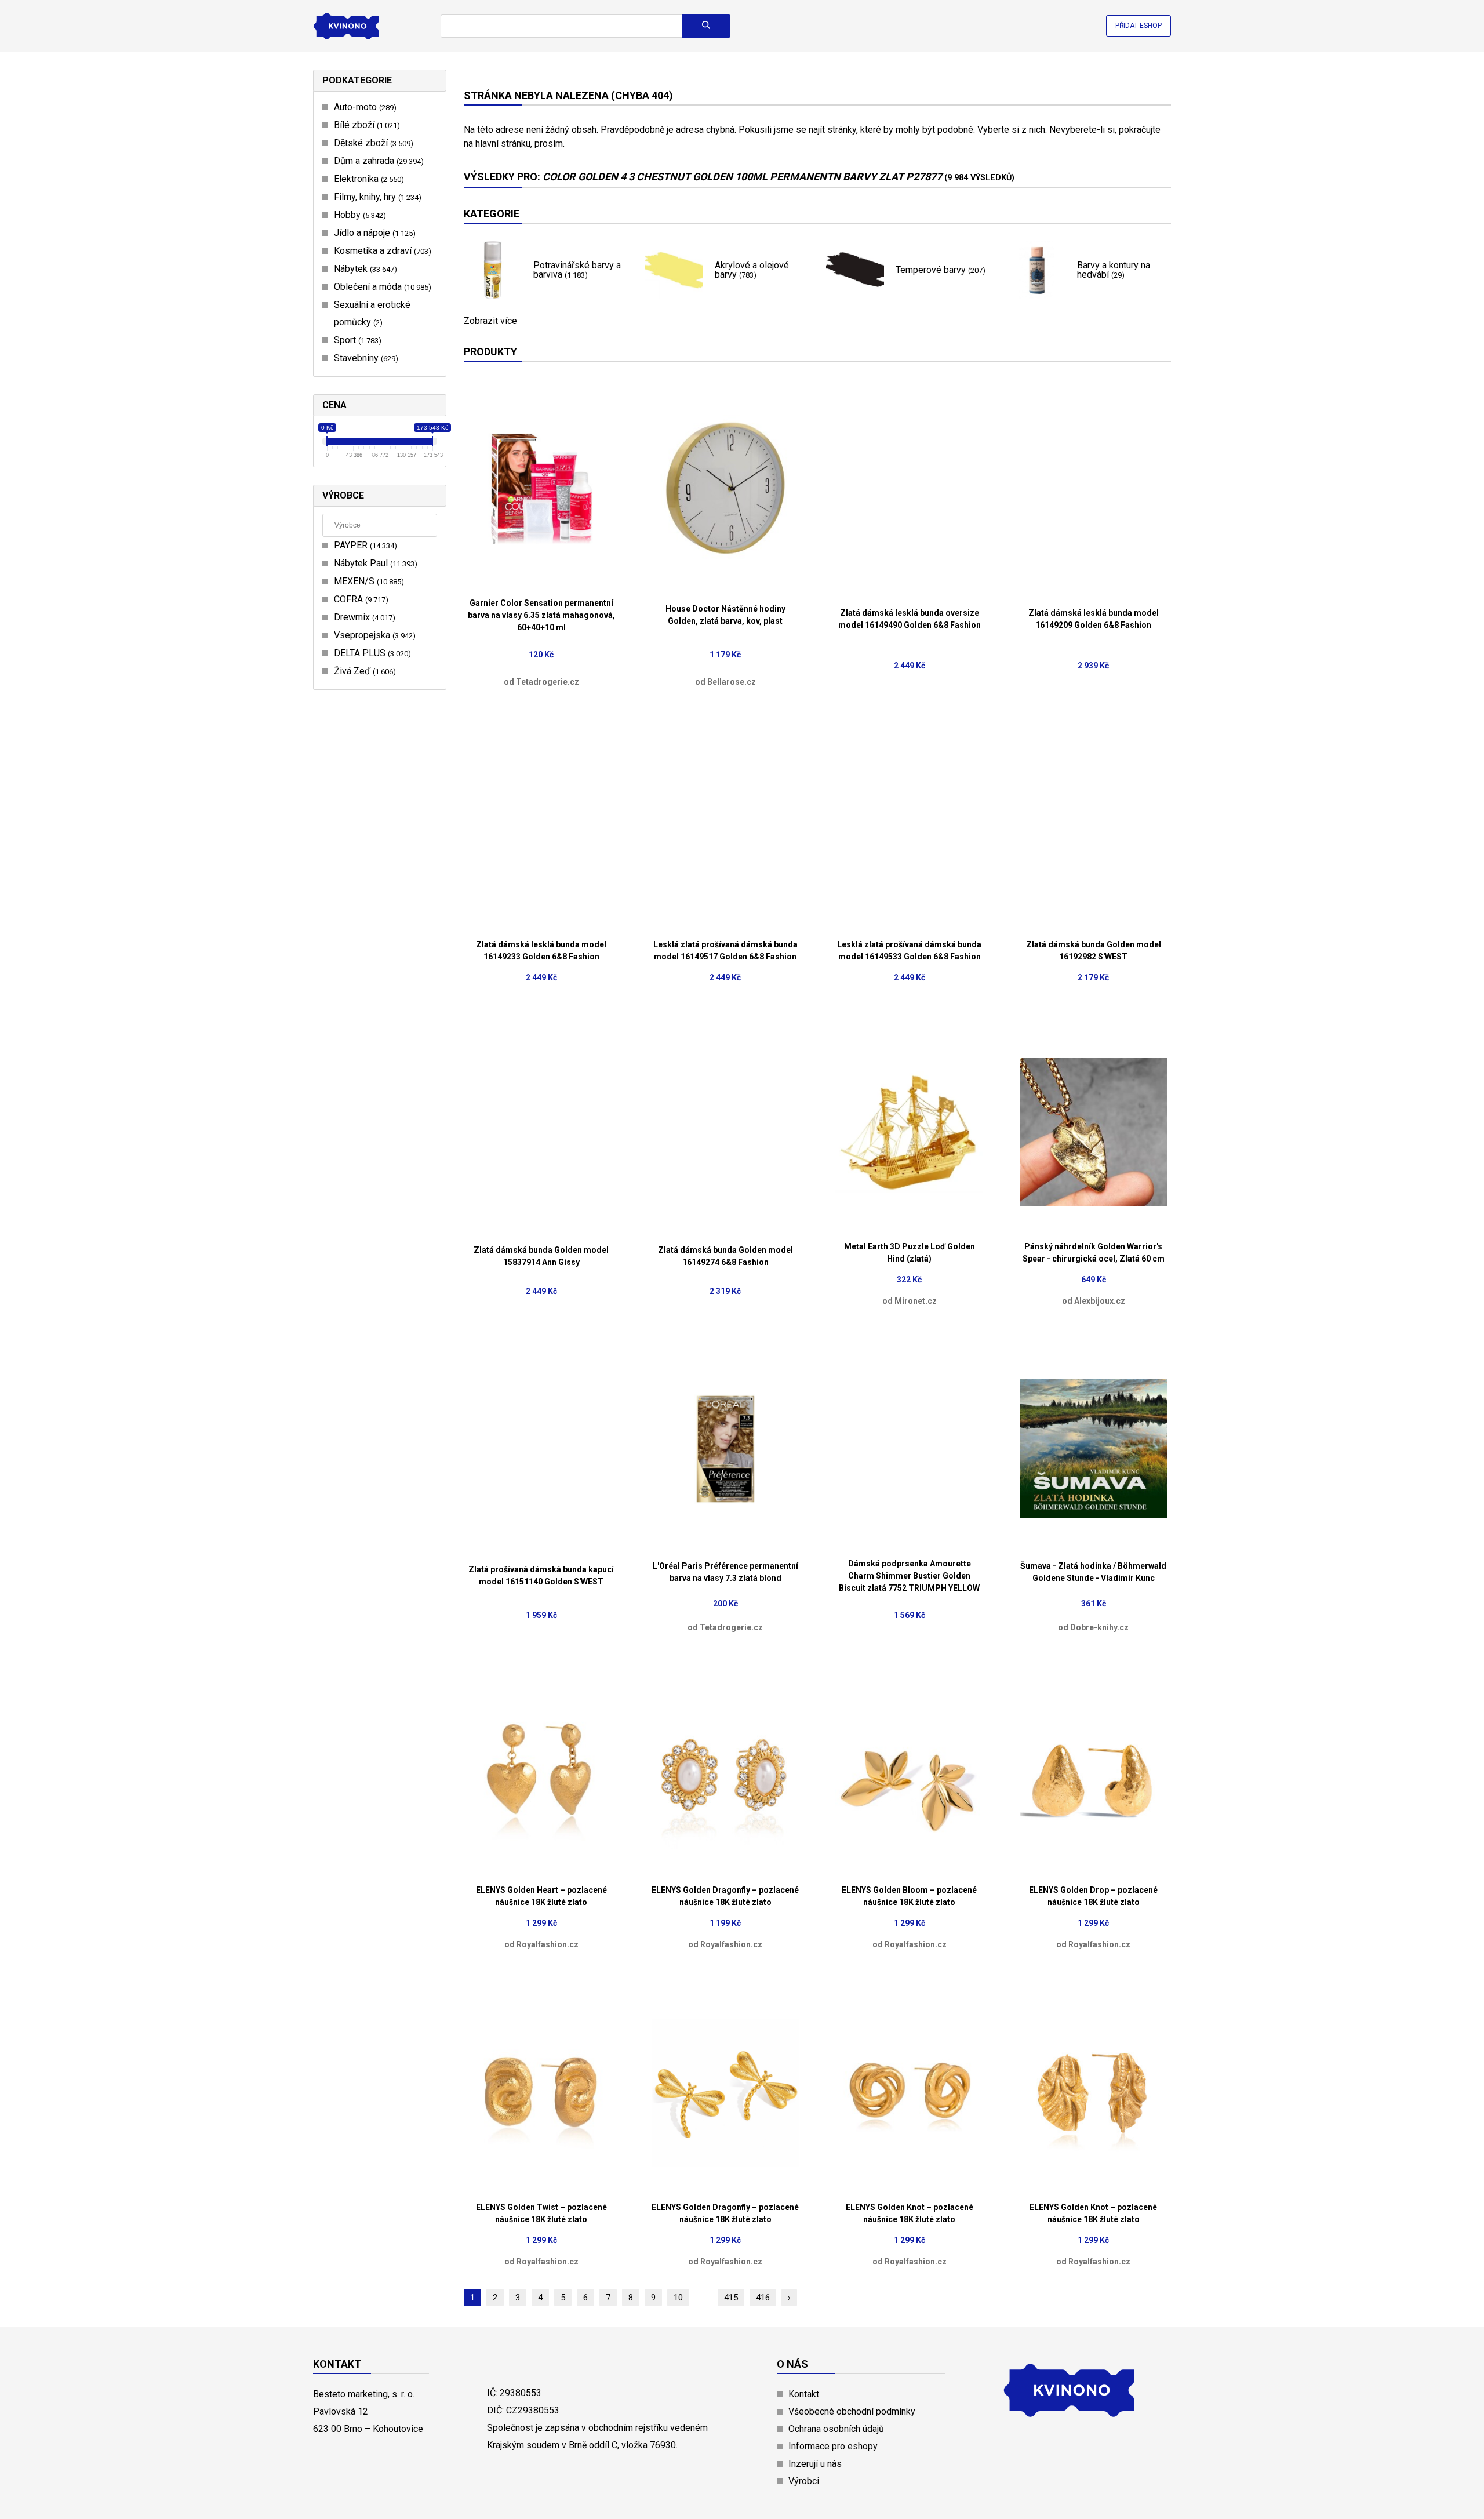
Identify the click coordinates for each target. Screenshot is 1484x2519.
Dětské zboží (372, 143)
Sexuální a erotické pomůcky (372, 313)
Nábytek (364, 269)
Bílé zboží (365, 125)
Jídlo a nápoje (373, 233)
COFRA (360, 599)
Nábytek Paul (374, 563)
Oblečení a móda (381, 287)
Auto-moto (364, 107)
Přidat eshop (1139, 26)
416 (763, 2298)
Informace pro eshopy (833, 2446)
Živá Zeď (363, 671)
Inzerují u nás (815, 2464)
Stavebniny (365, 358)
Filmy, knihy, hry (376, 197)
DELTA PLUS (371, 653)
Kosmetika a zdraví (381, 251)
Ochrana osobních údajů (836, 2429)
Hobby (359, 215)
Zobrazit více (490, 321)
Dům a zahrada (377, 161)
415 (731, 2298)
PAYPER (364, 545)
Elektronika (368, 179)
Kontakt (804, 2394)
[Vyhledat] (706, 26)
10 (678, 2298)
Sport (356, 340)
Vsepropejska (373, 635)
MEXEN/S (368, 581)
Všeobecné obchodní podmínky (852, 2411)
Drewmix (363, 617)
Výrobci (804, 2481)
